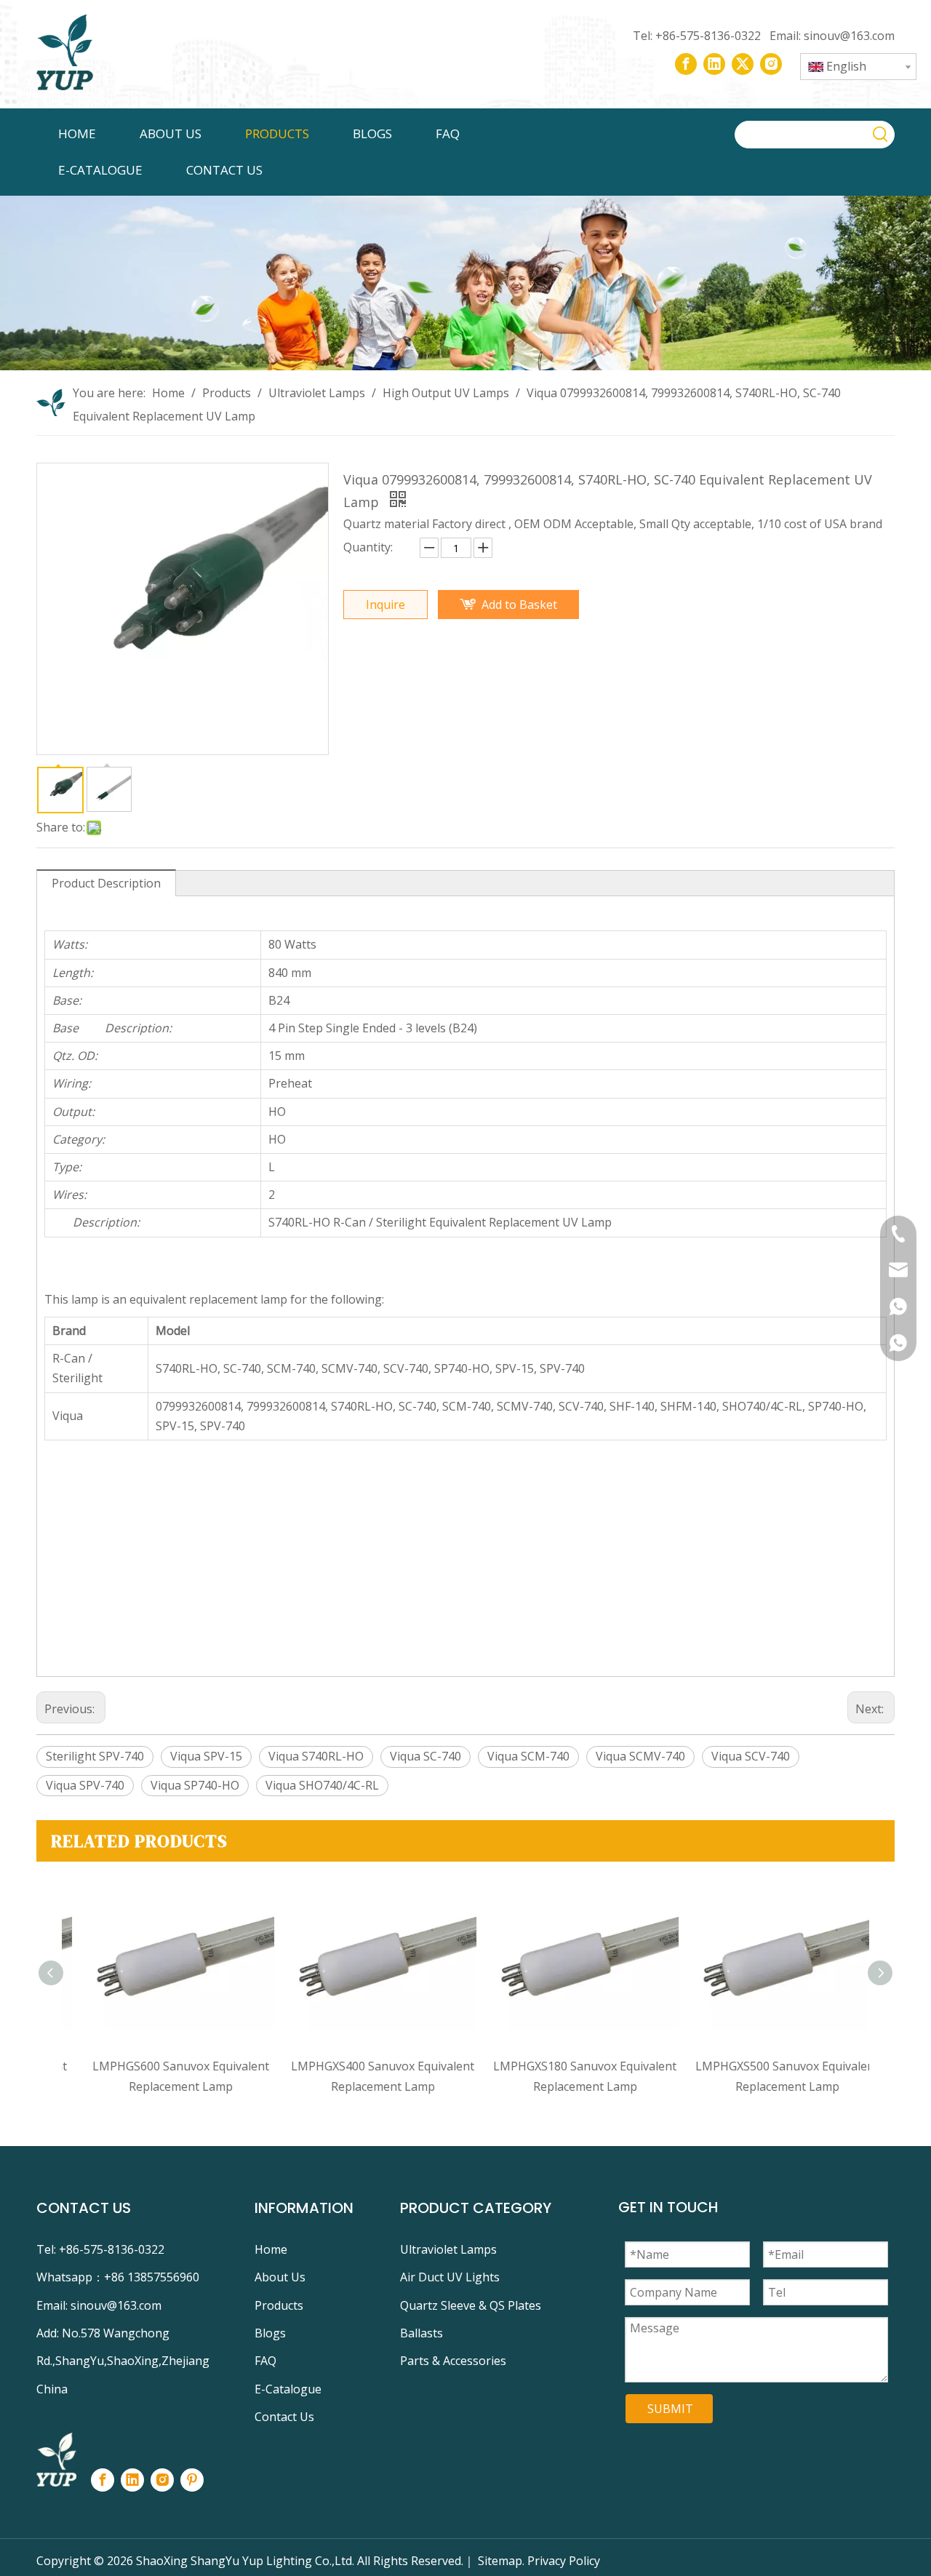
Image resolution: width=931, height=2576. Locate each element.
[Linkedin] (714, 64)
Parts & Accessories (453, 2361)
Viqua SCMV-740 (640, 1756)
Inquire (385, 605)
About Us (280, 2277)
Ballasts (421, 2333)
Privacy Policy (564, 2561)
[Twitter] (743, 64)
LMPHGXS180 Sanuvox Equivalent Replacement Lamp (567, 2076)
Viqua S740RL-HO (316, 1756)
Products (279, 2305)
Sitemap (500, 2561)
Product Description (106, 883)
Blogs (270, 2333)
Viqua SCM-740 (528, 1756)
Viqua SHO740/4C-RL (322, 1785)
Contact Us (284, 2417)
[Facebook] (686, 64)
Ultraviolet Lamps (448, 2249)
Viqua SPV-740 (85, 1785)
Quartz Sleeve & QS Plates (471, 2305)
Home (271, 2249)
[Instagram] (771, 64)
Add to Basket (519, 605)
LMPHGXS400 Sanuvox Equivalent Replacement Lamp (365, 2076)
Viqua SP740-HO (195, 1785)
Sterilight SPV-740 (95, 1756)
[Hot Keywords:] (881, 135)
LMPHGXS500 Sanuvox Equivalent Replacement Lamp (770, 2076)
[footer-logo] (56, 2460)
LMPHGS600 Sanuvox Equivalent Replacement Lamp (163, 2076)
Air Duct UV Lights (450, 2277)
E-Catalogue (288, 2389)
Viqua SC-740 (425, 1756)
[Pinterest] (192, 2480)
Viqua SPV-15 (206, 1756)
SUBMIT (670, 2409)
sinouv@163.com (848, 36)
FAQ (265, 2361)
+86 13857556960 (152, 2277)
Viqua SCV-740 (751, 1756)
